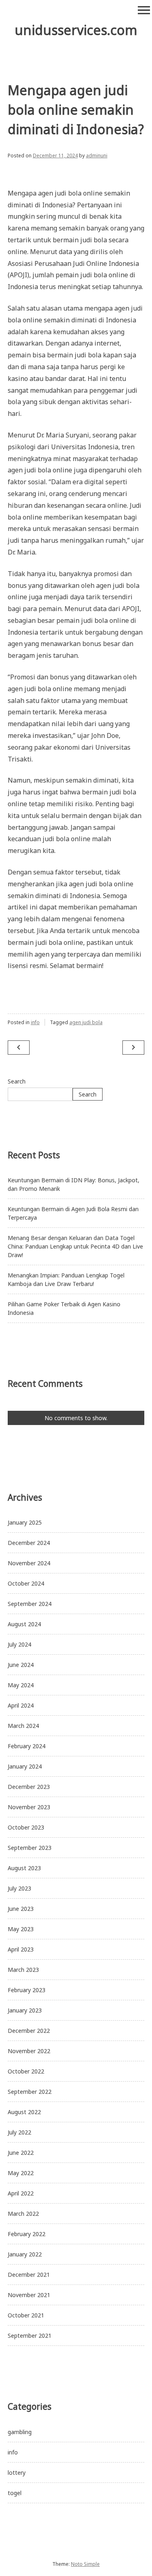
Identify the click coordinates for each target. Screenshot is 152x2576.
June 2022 (21, 2153)
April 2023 (21, 1949)
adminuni (97, 156)
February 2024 (27, 1746)
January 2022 (25, 2254)
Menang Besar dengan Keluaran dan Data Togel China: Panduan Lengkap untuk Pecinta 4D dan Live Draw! (75, 1246)
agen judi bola (86, 1022)
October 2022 (26, 2071)
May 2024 (21, 1685)
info (35, 1022)
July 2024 (19, 1644)
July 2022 (19, 2132)
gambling (20, 2432)
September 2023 (30, 1848)
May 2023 (21, 1929)
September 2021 (30, 2336)
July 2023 (19, 1888)
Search (17, 1081)
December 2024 (29, 1543)
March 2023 (23, 1970)
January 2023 (25, 2010)
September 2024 (30, 1604)
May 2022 (21, 2173)
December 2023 (29, 1787)
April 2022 (21, 2193)
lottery (17, 2473)
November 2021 (29, 2295)
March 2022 (23, 2214)
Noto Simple (85, 2564)
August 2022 (24, 2112)
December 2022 (29, 2031)
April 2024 (21, 1705)
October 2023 (26, 1827)
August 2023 (24, 1868)
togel (15, 2493)
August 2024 (24, 1624)
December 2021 (29, 2275)
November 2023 (29, 1807)
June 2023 (21, 1909)
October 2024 (26, 1583)
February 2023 (27, 1990)
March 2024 (23, 1726)
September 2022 (30, 2092)
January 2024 (25, 1766)
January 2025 (25, 1522)
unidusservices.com (76, 30)
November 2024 (29, 1563)
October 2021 (26, 2315)
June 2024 (21, 1665)
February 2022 (27, 2234)
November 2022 (29, 2051)
